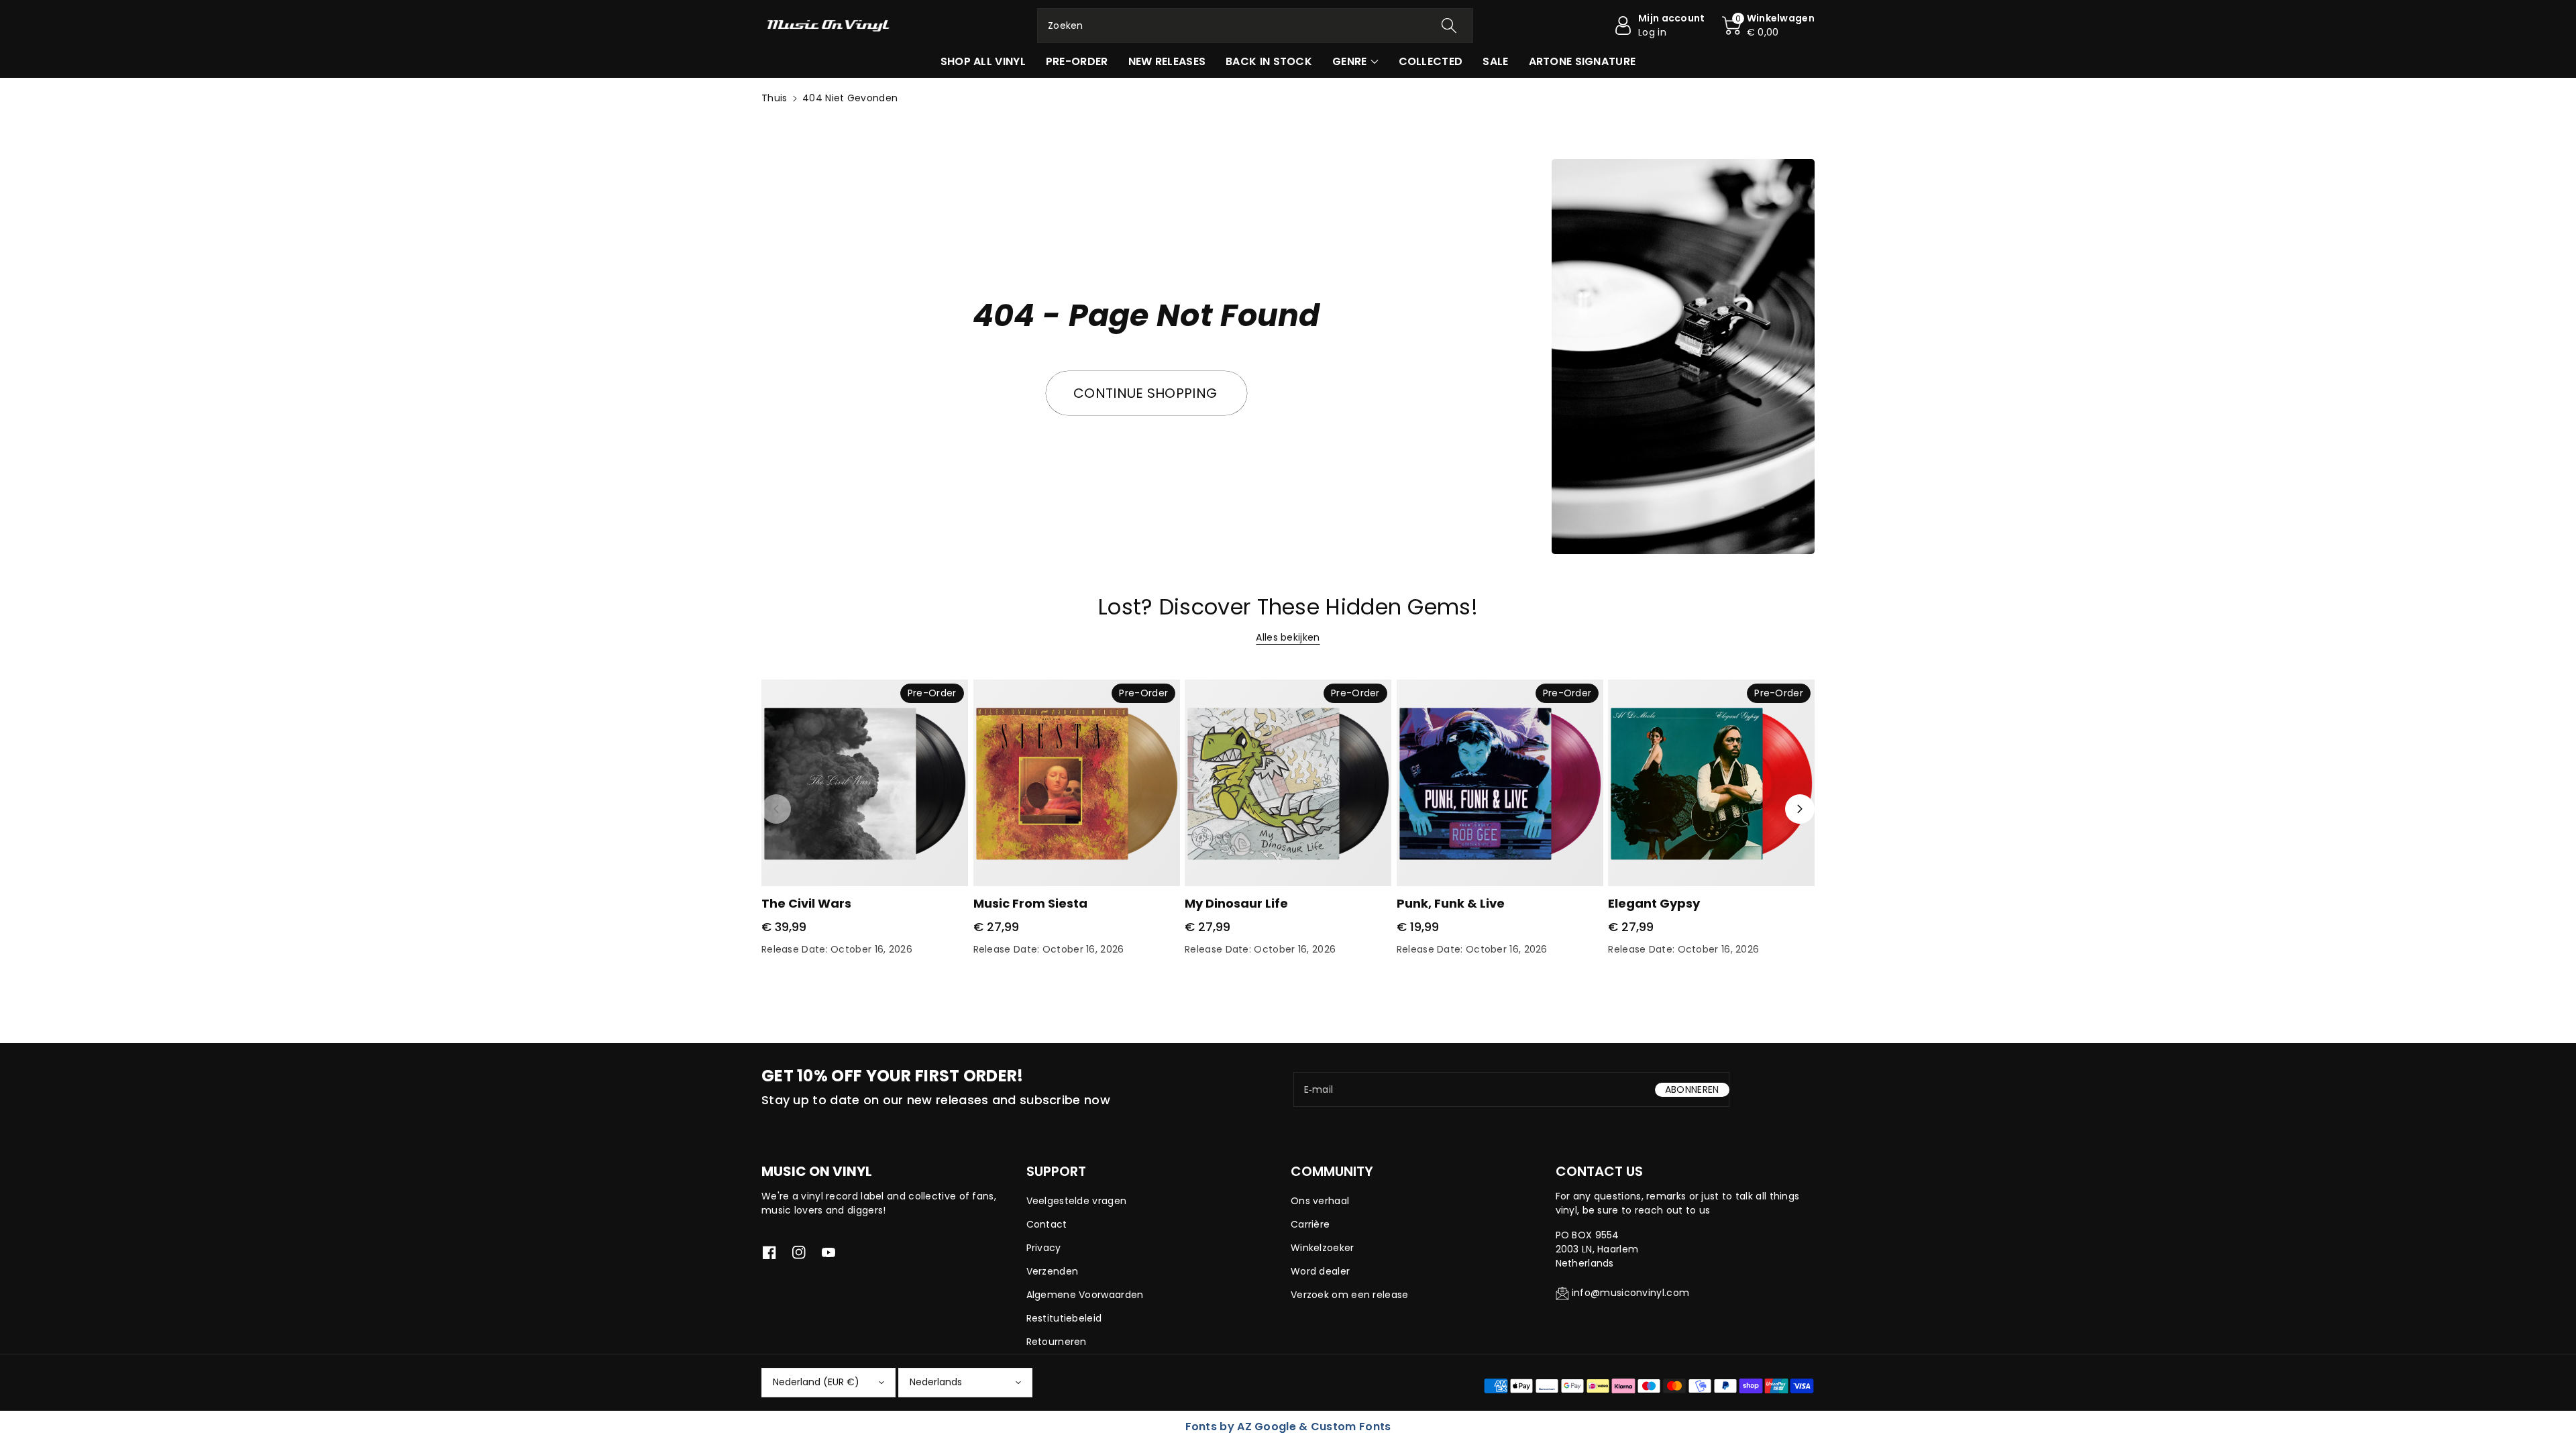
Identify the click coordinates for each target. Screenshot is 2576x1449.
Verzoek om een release (1350, 1295)
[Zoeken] (1449, 25)
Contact (1047, 1224)
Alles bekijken (1288, 637)
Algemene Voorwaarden (1085, 1295)
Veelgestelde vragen (1077, 1201)
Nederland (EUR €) (816, 1382)
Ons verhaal (1320, 1201)
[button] (1768, 25)
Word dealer (1320, 1271)
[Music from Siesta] (1077, 783)
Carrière (1310, 1224)
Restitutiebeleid (1064, 1318)
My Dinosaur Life (1236, 903)
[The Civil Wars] (865, 783)
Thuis (774, 98)
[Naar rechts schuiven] (1800, 809)
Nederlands (936, 1382)
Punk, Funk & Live (1451, 903)
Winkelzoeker (1323, 1248)
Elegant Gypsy (1654, 903)
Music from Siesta (1030, 903)
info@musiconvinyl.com (1630, 1293)
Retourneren (1057, 1342)
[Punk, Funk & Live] (1500, 783)
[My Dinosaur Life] (1288, 783)
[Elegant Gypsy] (1711, 783)
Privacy (1044, 1248)
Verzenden (1053, 1271)
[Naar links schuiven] (776, 809)
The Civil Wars (806, 903)
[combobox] (1255, 25)
